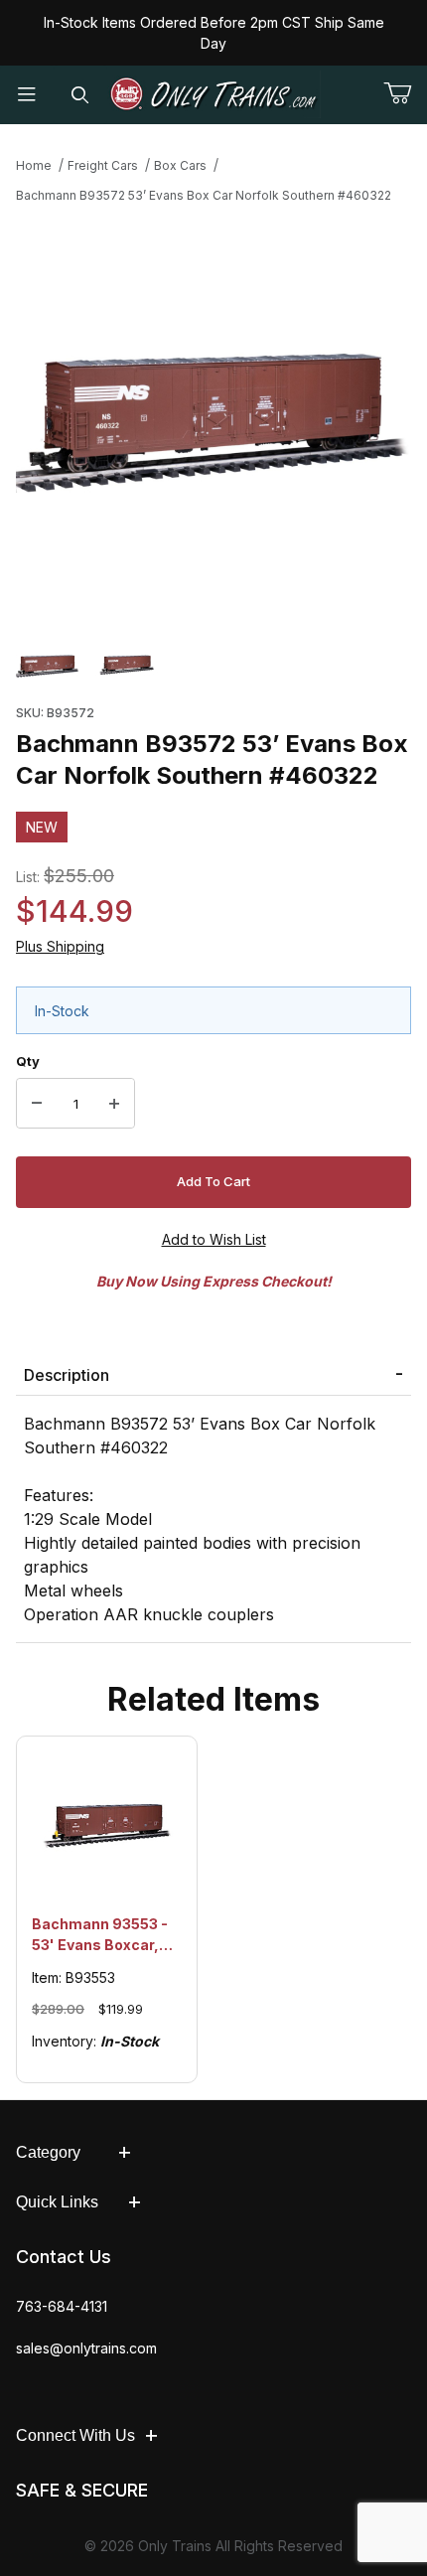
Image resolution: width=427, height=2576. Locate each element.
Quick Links (57, 2202)
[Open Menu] (27, 95)
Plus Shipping (60, 946)
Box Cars (180, 165)
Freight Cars (103, 165)
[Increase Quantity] (114, 1104)
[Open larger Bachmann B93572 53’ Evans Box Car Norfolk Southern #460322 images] (213, 416)
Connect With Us (75, 2435)
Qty (28, 1061)
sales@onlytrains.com (86, 2348)
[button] (48, 666)
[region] (213, 666)
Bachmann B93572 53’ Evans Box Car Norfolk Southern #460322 (204, 195)
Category (48, 2152)
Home (34, 165)
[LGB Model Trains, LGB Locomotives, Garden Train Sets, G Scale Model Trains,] (214, 94)
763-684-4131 (62, 2306)
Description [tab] (67, 1375)
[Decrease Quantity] (37, 1104)
